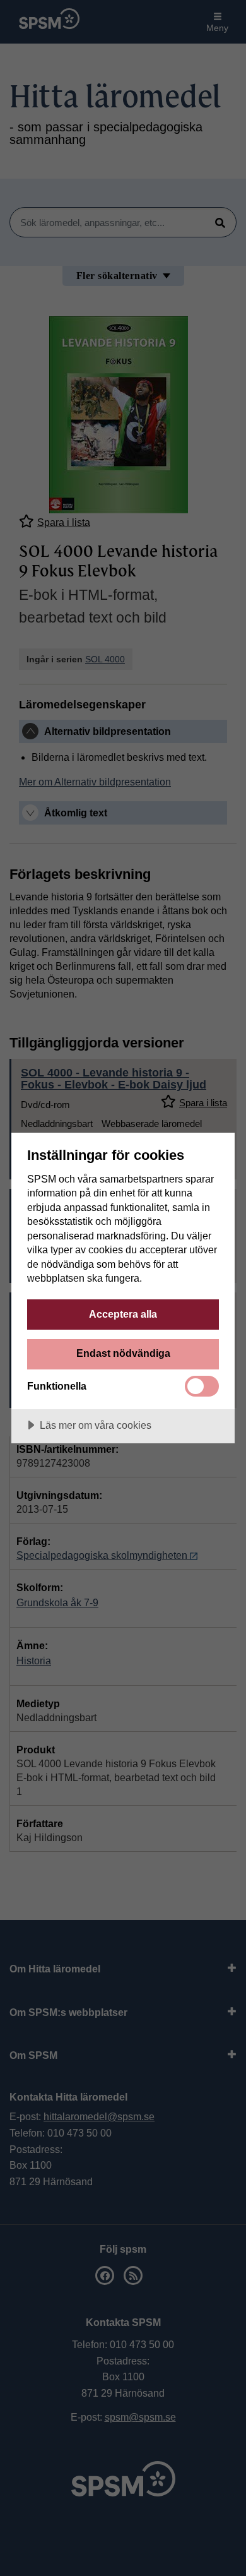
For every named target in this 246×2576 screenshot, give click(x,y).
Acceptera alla (123, 1314)
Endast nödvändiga (123, 1353)
